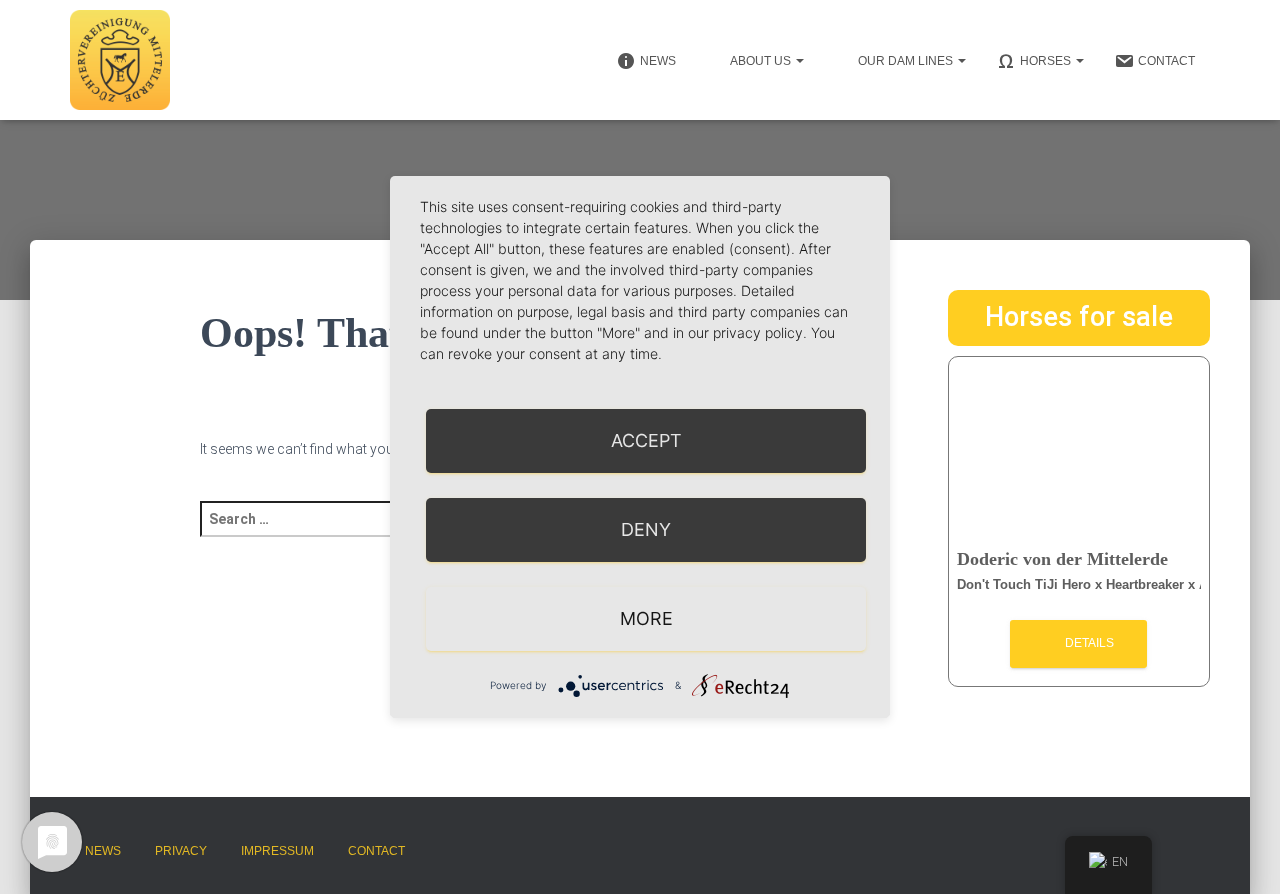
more (646, 618)
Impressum (277, 851)
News (103, 851)
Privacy (181, 851)
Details (1088, 643)
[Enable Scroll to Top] (1240, 854)
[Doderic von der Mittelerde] (1079, 450)
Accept (646, 440)
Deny (646, 529)
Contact (376, 851)
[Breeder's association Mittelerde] (120, 60)
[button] (799, 61)
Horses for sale (1079, 317)
